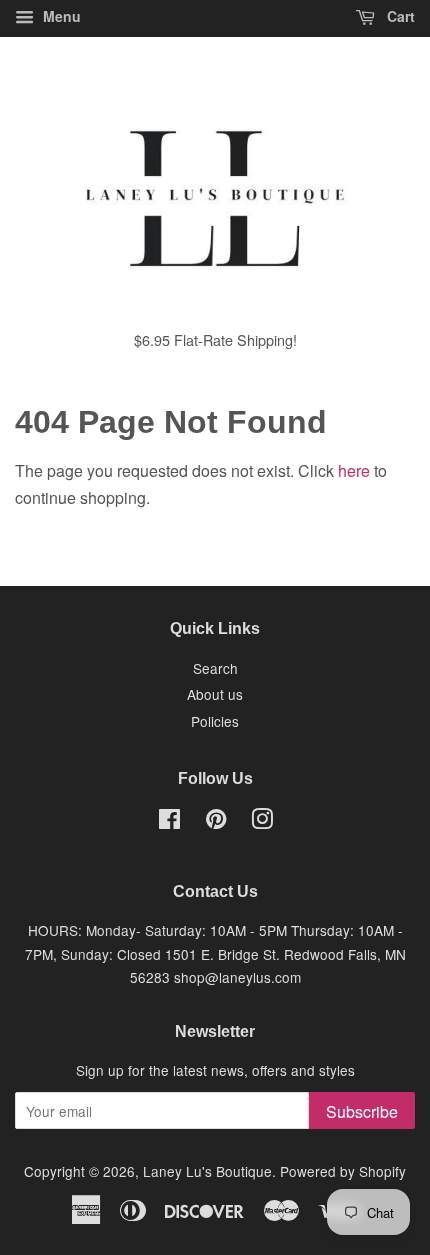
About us (215, 694)
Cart (399, 16)
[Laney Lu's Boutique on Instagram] (262, 822)
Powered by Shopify (343, 1171)
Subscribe (362, 1111)
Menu (60, 16)
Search (215, 668)
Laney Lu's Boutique (207, 1171)
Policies (215, 721)
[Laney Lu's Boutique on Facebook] (169, 822)
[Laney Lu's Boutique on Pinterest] (216, 822)
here (354, 470)
